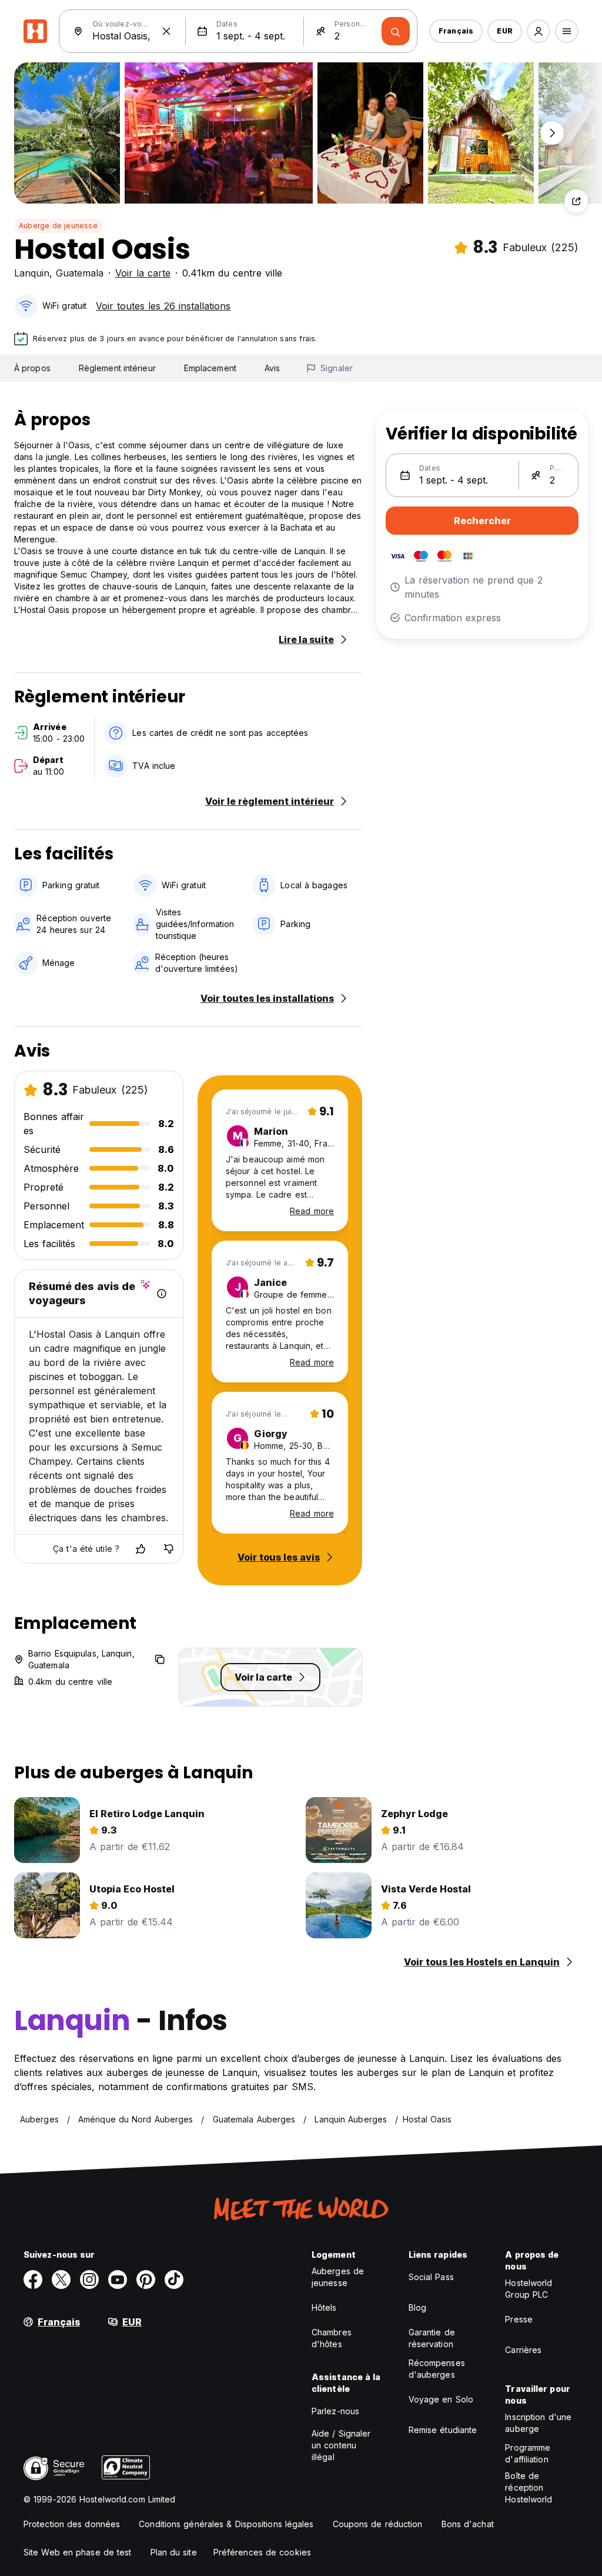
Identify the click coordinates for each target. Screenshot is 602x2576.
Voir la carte (143, 273)
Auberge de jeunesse (58, 226)
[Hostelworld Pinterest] (146, 2280)
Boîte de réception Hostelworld (529, 2487)
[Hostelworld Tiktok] (174, 2280)
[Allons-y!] (396, 31)
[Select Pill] (539, 31)
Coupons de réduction (378, 2524)
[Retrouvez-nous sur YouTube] (118, 2280)
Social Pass (431, 2277)
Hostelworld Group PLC (529, 2289)
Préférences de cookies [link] (262, 2552)
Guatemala (80, 273)
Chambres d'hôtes (332, 2338)
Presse (519, 2319)
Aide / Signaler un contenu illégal (341, 2445)
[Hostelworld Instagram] (89, 2280)
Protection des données (72, 2524)
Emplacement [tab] (210, 368)
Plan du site (174, 2552)
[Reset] (166, 31)
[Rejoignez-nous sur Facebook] (33, 2280)
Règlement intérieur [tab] (117, 368)
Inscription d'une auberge (538, 2423)
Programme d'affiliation (528, 2453)
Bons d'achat (468, 2524)
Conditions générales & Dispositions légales (226, 2524)
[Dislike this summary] (169, 1549)
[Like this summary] (141, 1549)
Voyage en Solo (441, 2399)
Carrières (523, 2350)
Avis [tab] (272, 368)
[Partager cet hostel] (576, 201)
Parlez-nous (335, 2411)
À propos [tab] (32, 368)
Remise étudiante (443, 2430)
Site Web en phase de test (78, 2552)
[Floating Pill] (552, 133)
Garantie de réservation (432, 2338)
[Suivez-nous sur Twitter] (61, 2280)
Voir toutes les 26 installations (163, 306)
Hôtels (324, 2307)
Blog (417, 2307)
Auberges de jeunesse (338, 2277)
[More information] (162, 1294)
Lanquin (32, 273)
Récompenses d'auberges (437, 2369)
